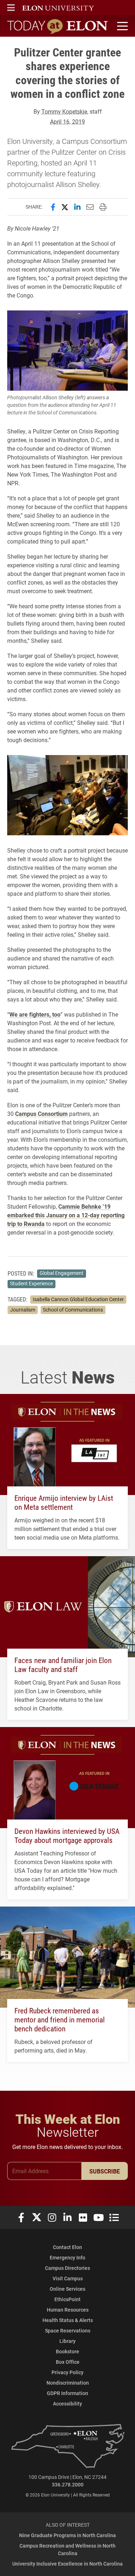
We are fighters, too (35, 1014)
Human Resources (68, 2310)
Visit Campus (68, 2278)
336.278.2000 (68, 2484)
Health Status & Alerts (68, 2320)
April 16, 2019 (67, 121)
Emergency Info (67, 2257)
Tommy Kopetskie (64, 111)
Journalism (23, 1310)
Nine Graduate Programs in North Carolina (67, 2535)
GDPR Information (67, 2393)
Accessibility (67, 2404)
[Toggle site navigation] (121, 26)
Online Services (67, 2289)
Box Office (68, 2362)
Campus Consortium (41, 1114)
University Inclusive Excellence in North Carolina (67, 2564)
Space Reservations (68, 2330)
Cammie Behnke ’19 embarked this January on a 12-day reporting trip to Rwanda (66, 1215)
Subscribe (105, 2171)
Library (67, 2341)
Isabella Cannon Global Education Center (78, 1299)
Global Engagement (62, 1273)
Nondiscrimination (68, 2383)
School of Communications (73, 1310)
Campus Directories (67, 2268)
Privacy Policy (67, 2372)
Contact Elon (67, 2247)
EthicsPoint (67, 2299)
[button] (11, 8)
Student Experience (31, 1284)
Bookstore (67, 2351)
